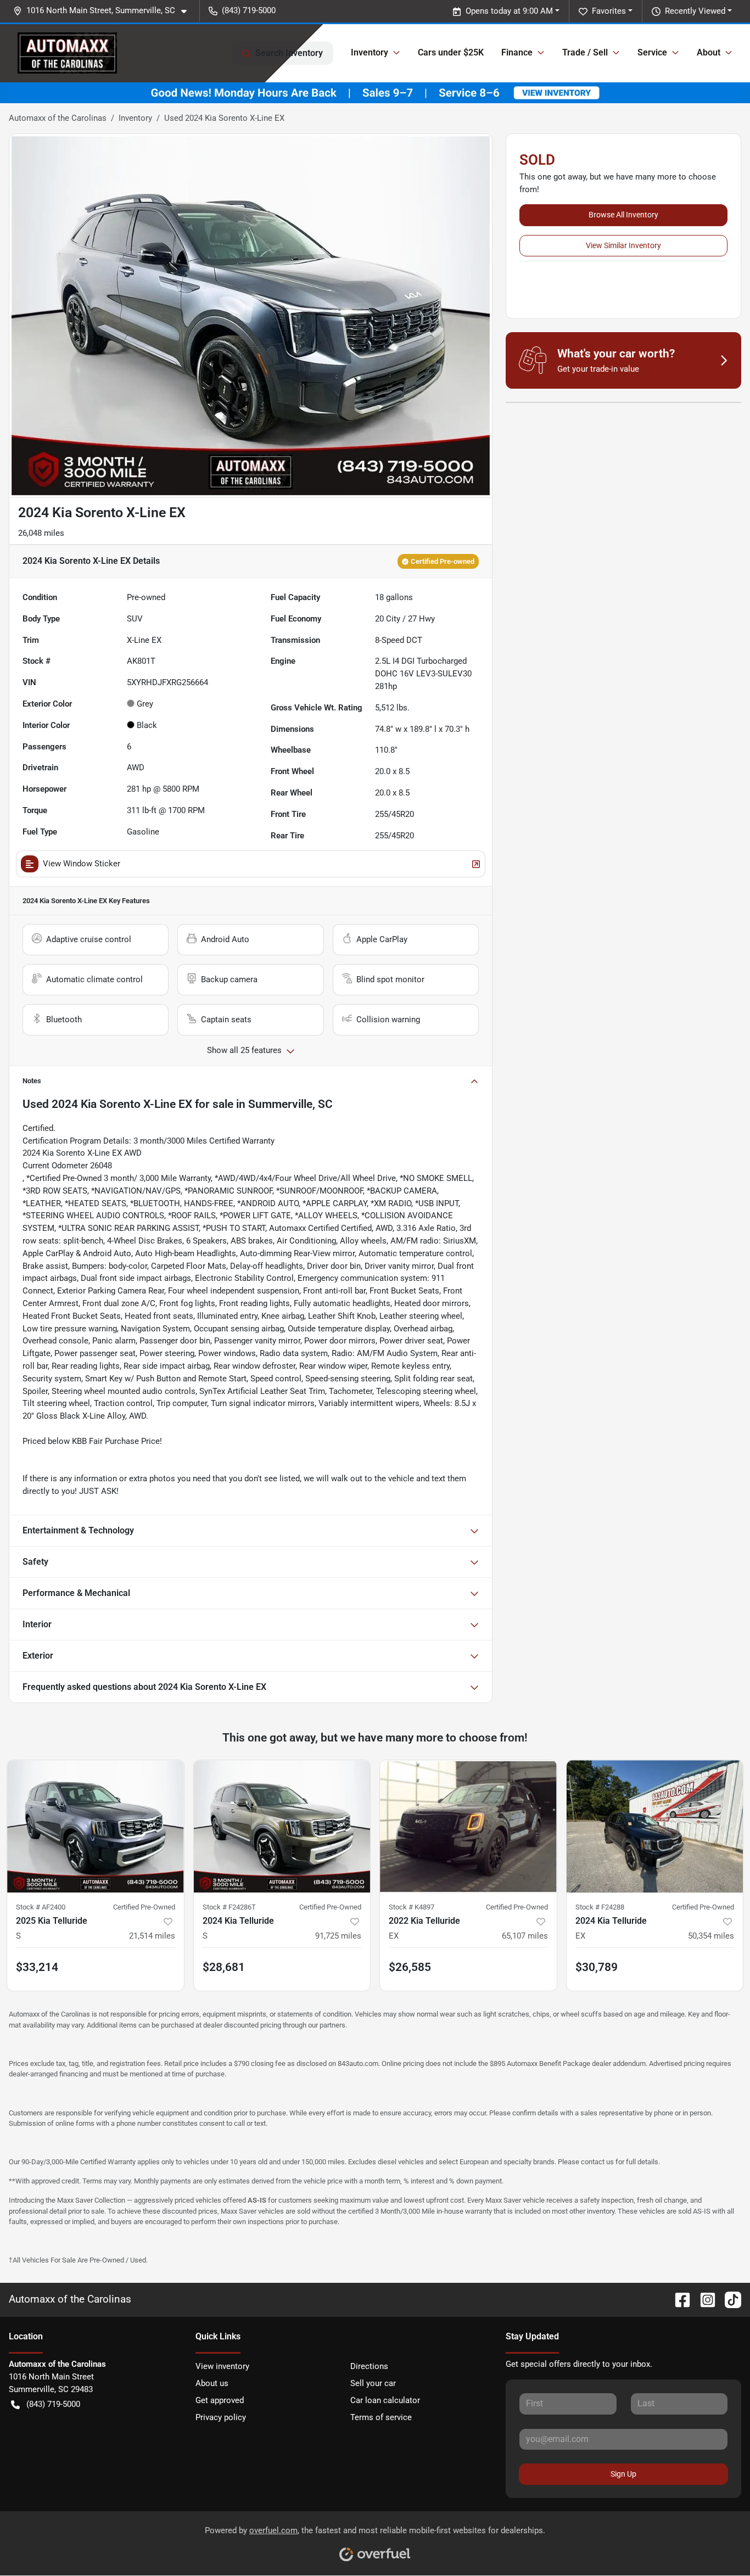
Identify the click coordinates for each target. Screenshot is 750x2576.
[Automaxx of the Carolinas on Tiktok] (729, 2300)
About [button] (709, 52)
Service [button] (652, 52)
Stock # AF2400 (41, 1907)
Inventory (135, 118)
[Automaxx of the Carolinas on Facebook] (678, 2300)
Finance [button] (517, 52)
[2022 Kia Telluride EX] (468, 1826)
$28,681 (224, 1967)
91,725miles (338, 1936)
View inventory (222, 2366)
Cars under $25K (451, 52)
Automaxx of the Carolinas (58, 118)
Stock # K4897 (412, 1907)
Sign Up (623, 2474)
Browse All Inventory (623, 215)
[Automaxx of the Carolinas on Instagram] (703, 2300)
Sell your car (373, 2383)
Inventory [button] (370, 52)
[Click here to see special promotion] (375, 92)
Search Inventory (289, 53)
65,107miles (525, 1936)
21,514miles (152, 1936)
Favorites (609, 11)
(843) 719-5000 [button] (249, 10)
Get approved (220, 2400)
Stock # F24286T (229, 1907)
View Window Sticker (82, 864)
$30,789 (597, 1967)
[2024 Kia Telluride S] (282, 1826)
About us (212, 2383)
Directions (369, 2366)
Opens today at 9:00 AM (509, 11)
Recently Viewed (695, 11)
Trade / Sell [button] (585, 52)
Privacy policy (221, 2417)
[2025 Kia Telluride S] (96, 1826)
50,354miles (711, 1936)
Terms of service (381, 2417)
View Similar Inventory (623, 245)
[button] (104, 11)
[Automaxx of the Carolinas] (67, 53)
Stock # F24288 (600, 1907)
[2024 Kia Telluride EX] (655, 1826)
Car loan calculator (385, 2400)
